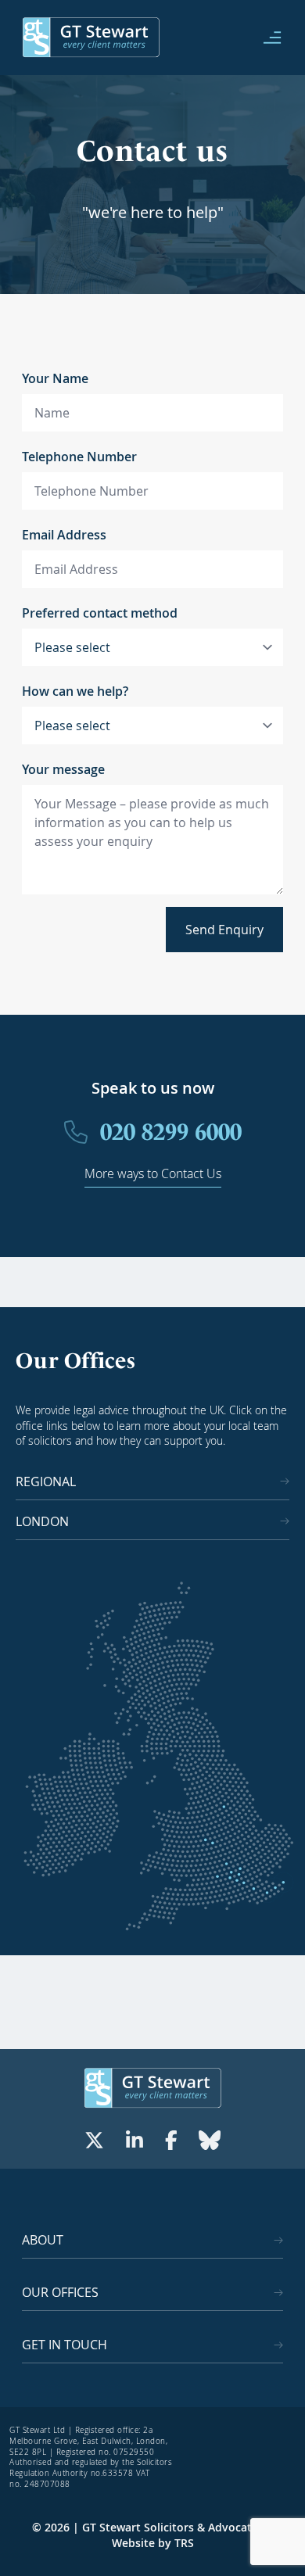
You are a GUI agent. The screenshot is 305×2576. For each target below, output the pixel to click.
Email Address (64, 535)
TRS (184, 2543)
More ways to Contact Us (153, 1173)
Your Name (55, 378)
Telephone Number (79, 457)
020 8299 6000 (171, 1132)
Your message (63, 769)
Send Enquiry (224, 930)
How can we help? (75, 691)
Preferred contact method (100, 613)
